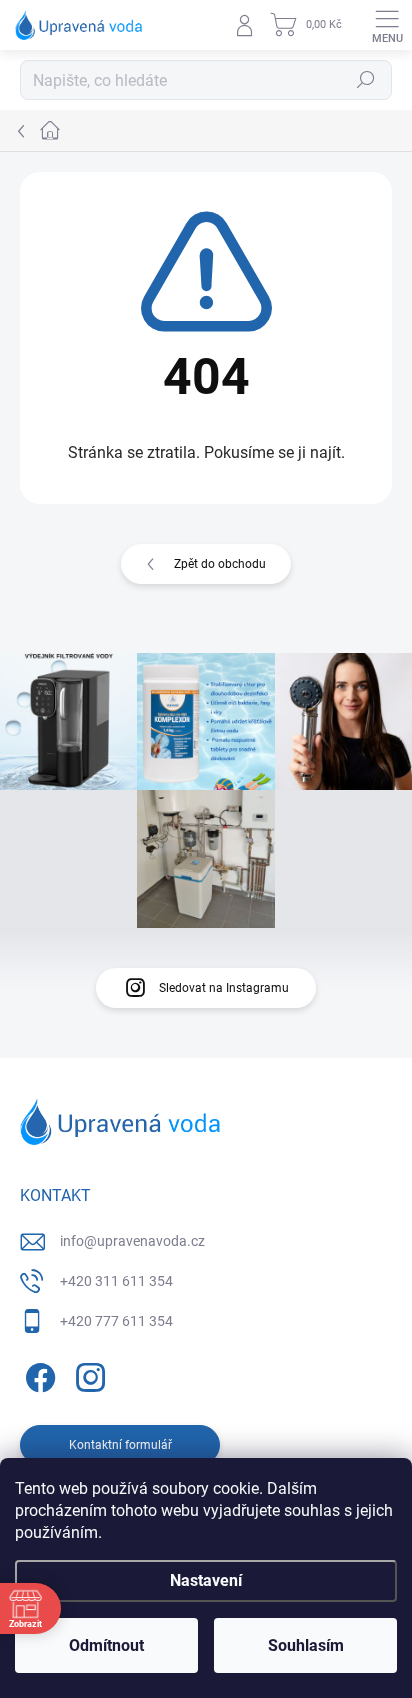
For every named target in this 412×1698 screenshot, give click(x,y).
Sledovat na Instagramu (224, 988)
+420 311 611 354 (116, 1281)
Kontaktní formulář (120, 1445)
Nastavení (206, 1580)
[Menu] (387, 25)
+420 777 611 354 (116, 1321)
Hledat (366, 80)
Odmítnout (106, 1645)
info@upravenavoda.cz (132, 1241)
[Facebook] (37, 1373)
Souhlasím (306, 1645)
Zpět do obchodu (220, 564)
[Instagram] (87, 1373)
